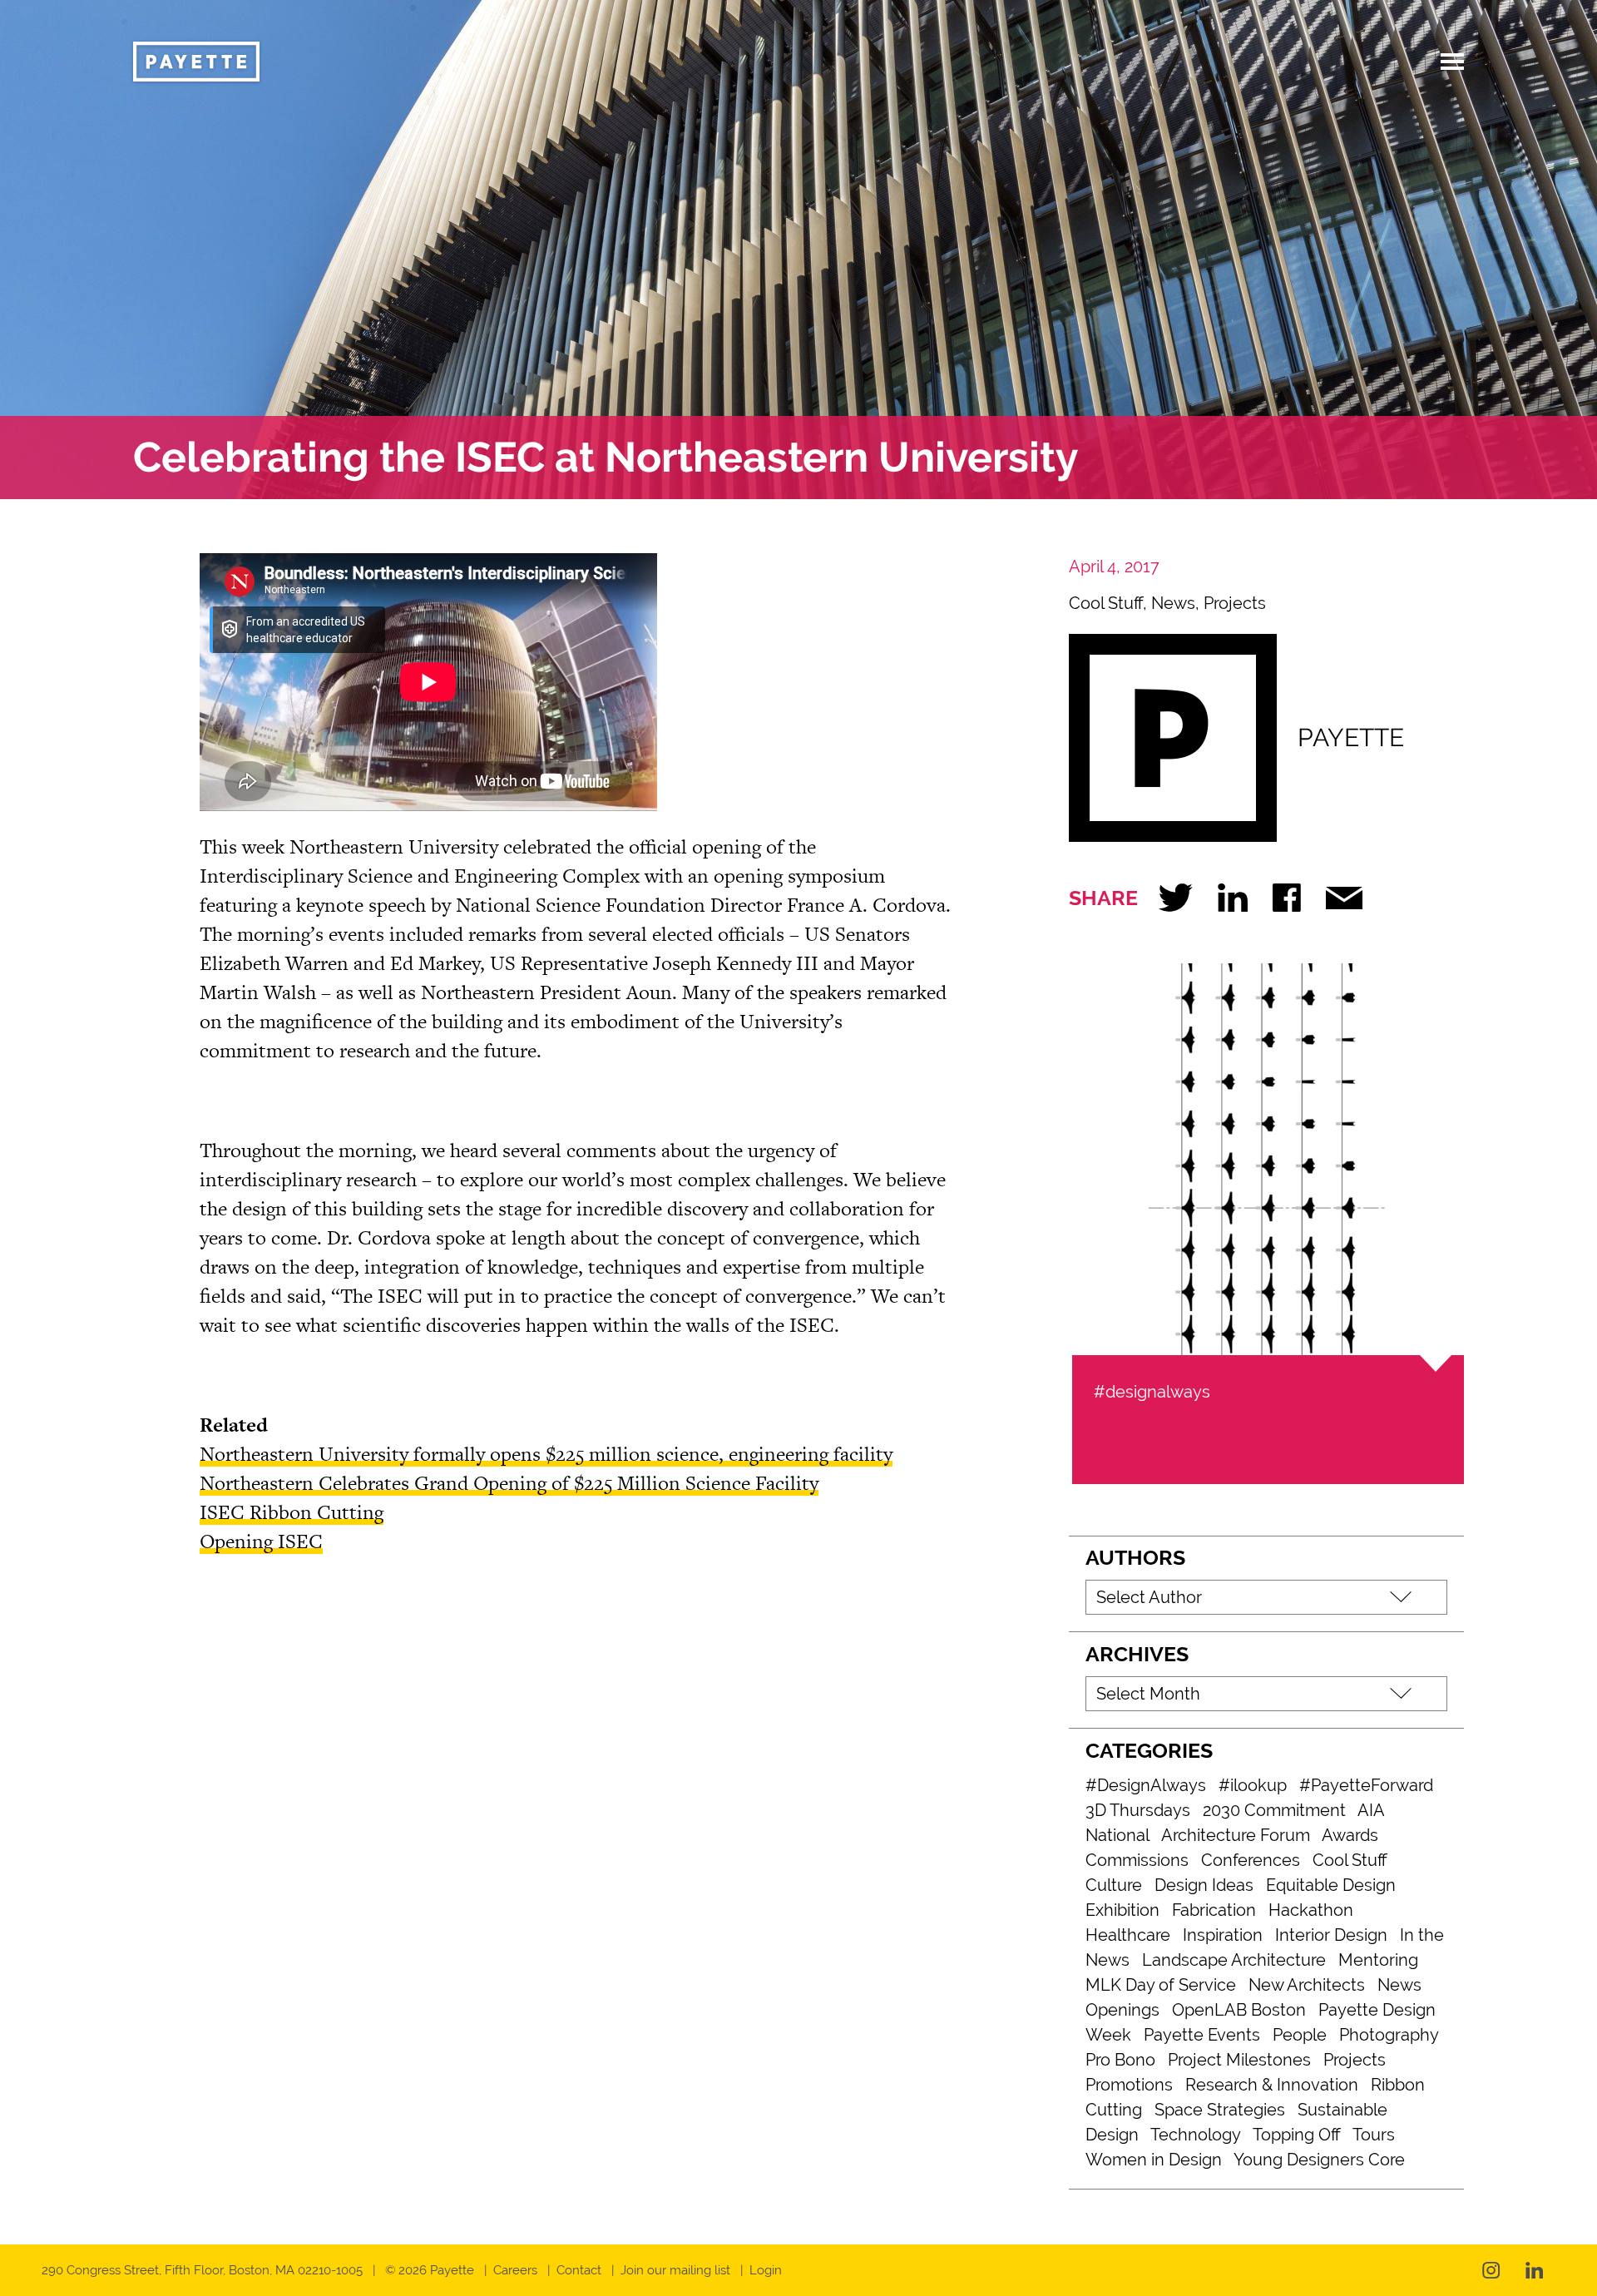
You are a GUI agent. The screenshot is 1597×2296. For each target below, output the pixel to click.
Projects (1235, 603)
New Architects (1307, 1985)
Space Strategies (1220, 2110)
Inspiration (1223, 1935)
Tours (1374, 2135)
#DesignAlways (1146, 1785)
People (1300, 2035)
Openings (1122, 2010)
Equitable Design (1331, 1885)
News (1173, 603)
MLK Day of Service (1161, 1985)
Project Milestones (1239, 2060)
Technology (1196, 2135)
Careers (515, 2270)
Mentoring (1378, 1960)
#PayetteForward (1366, 1785)
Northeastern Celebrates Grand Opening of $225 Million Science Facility (509, 1483)
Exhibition (1122, 1910)
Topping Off (1297, 2135)
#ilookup (1253, 1785)
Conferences (1251, 1860)
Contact (579, 2270)
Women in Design (1154, 2160)
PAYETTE (1351, 737)
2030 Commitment (1274, 1810)
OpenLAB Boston (1239, 2010)
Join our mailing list (675, 2270)
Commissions (1137, 1860)
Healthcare (1128, 1935)
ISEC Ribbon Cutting (292, 1512)
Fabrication (1214, 1910)
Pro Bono (1120, 2060)
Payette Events (1202, 2035)
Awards (1350, 1835)
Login (766, 2270)
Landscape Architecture (1234, 1960)
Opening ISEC (261, 1541)
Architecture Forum (1236, 1835)
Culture (1114, 1885)
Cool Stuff (1106, 603)
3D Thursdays (1138, 1810)
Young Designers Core (1319, 2160)
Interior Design (1331, 1935)
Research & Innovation (1272, 2085)
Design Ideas (1204, 1885)
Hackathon (1311, 1910)
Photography (1389, 2035)
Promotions (1129, 2085)
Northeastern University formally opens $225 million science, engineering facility (546, 1454)
